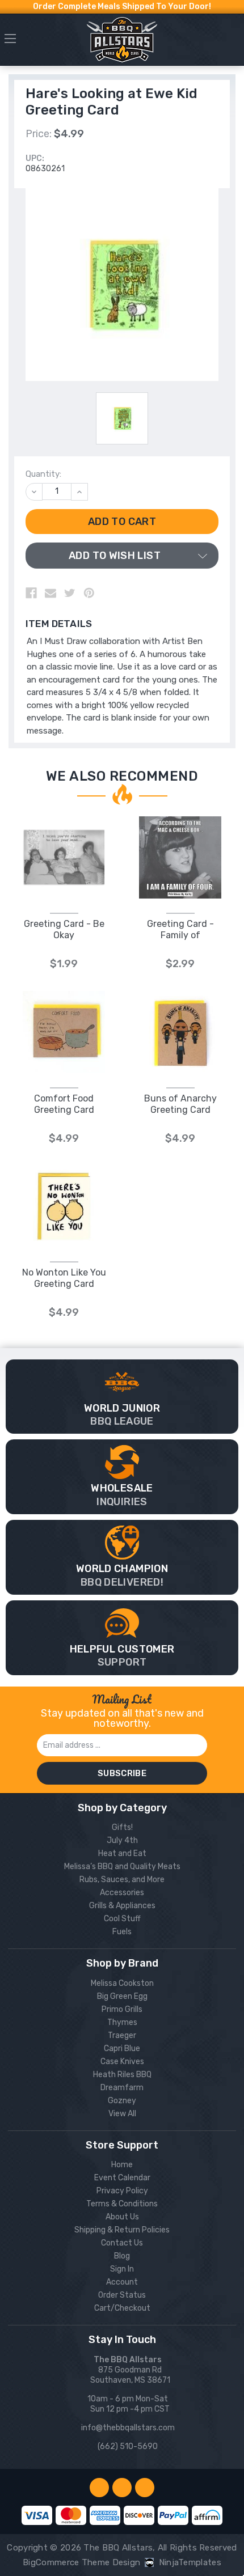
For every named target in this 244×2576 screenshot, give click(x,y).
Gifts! (122, 1827)
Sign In (122, 2269)
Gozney (122, 2101)
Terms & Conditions (122, 2204)
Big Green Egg (122, 1996)
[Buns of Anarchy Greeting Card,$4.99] (180, 1032)
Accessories (122, 1893)
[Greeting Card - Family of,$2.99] (180, 857)
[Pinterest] (89, 593)
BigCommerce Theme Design (81, 2562)
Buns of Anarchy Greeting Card (180, 1104)
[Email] (51, 593)
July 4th (122, 1840)
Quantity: (43, 474)
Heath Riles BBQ (122, 2075)
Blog (122, 2256)
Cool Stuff (122, 1919)
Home (122, 2165)
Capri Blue (122, 2048)
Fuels (122, 1932)
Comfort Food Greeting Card (64, 1104)
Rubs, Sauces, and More (122, 1880)
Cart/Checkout (122, 2308)
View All (122, 2114)
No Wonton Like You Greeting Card (64, 1278)
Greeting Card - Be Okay (64, 929)
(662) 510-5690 (128, 2446)
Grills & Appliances (122, 1906)
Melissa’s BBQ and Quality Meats (122, 1867)
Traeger (122, 2035)
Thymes (122, 2022)
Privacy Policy (122, 2191)
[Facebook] (31, 593)
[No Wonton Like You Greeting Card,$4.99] (64, 1206)
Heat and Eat (122, 1853)
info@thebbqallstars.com (128, 2428)
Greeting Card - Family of (180, 929)
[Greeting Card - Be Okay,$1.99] (64, 857)
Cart (234, 42)
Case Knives (122, 2062)
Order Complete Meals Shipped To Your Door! (122, 7)
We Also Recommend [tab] (122, 776)
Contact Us (122, 2243)
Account (122, 2282)
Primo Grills (122, 2009)
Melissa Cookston (122, 1983)
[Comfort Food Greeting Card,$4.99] (64, 1032)
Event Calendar (122, 2178)
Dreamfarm (122, 2088)
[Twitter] (70, 593)
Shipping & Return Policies (122, 2230)
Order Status (122, 2295)
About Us (122, 2217)
